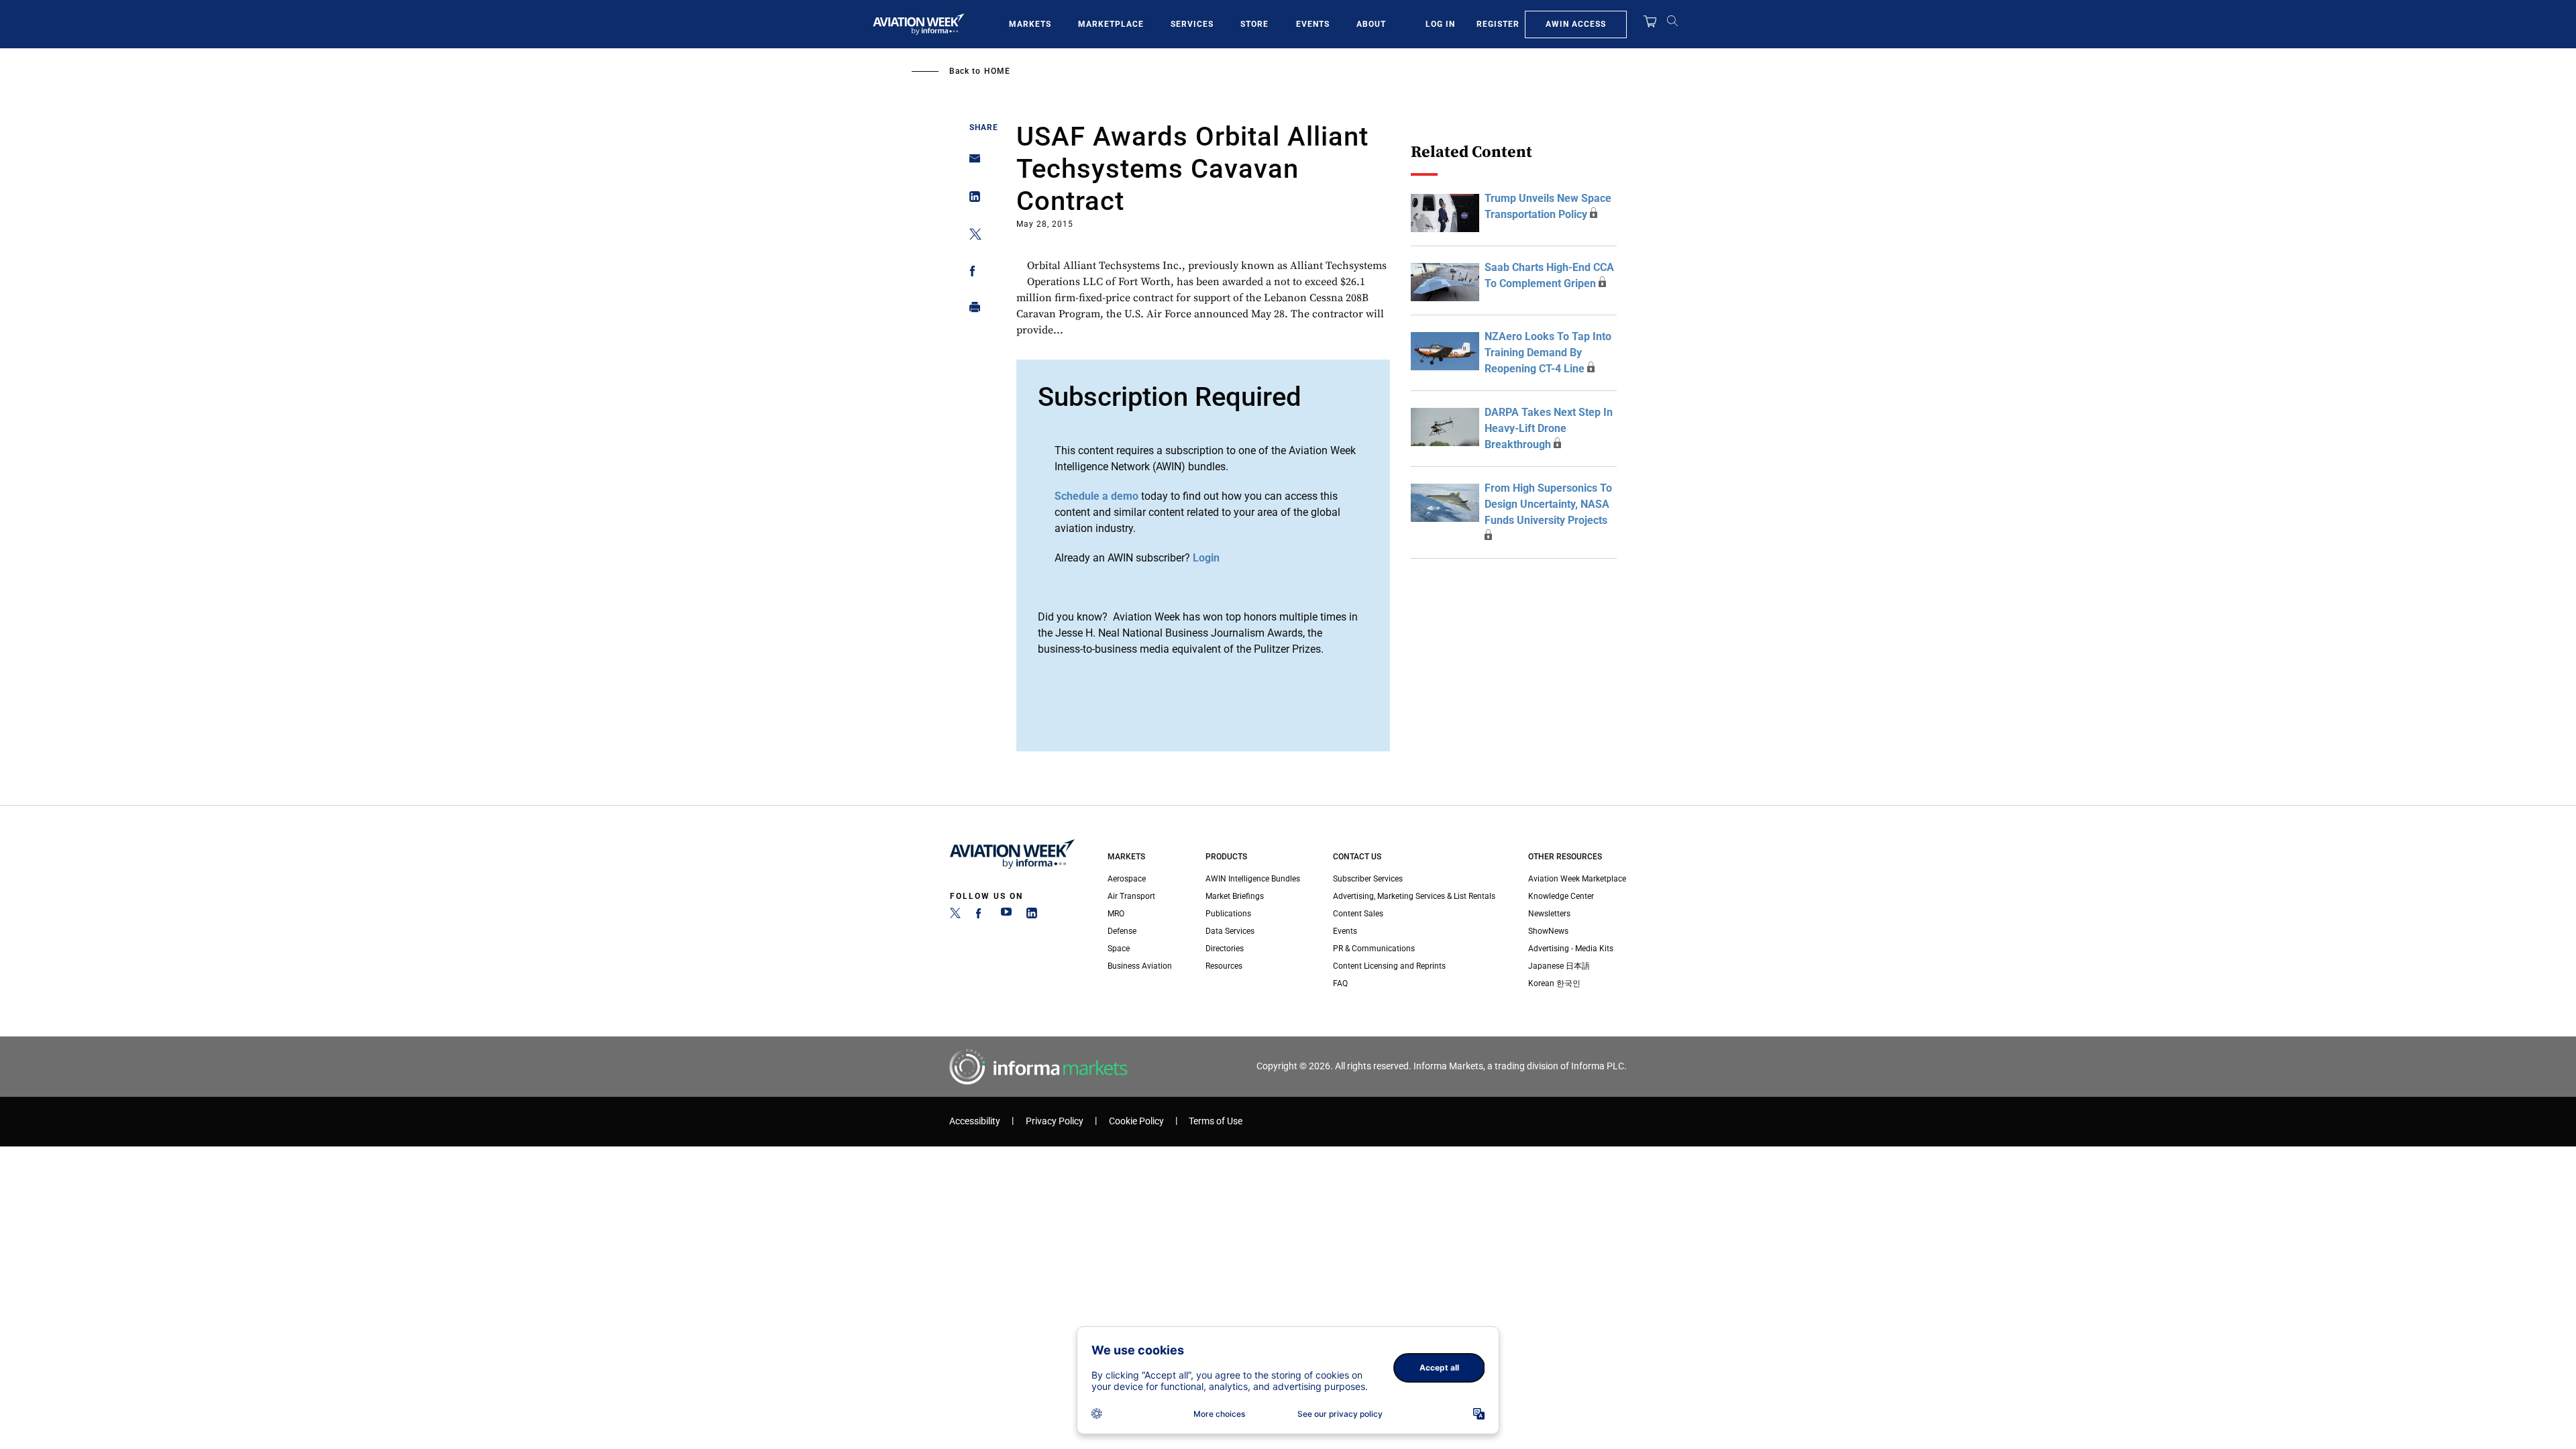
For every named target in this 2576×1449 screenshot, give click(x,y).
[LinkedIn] (1032, 916)
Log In (1440, 24)
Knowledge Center (1561, 896)
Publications (1228, 914)
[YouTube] (1006, 916)
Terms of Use (1216, 1121)
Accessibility (975, 1121)
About (1371, 24)
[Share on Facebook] (971, 273)
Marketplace (1111, 24)
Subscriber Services (1368, 879)
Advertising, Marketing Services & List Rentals (1414, 896)
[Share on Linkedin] (971, 200)
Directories (1225, 949)
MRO (1116, 914)
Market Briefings (1235, 896)
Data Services (1230, 931)
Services (1192, 24)
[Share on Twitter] (971, 236)
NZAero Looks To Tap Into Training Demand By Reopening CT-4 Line (1548, 353)
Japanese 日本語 (1559, 966)
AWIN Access (1576, 24)
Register (1498, 24)
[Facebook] (981, 916)
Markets (1030, 24)
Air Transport (1131, 896)
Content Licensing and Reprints (1389, 966)
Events (1313, 24)
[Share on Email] (971, 163)
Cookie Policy (1136, 1121)
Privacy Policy (1055, 1121)
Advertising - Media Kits (1571, 949)
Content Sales (1358, 914)
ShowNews (1548, 931)
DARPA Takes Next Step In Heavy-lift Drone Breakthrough (1549, 428)
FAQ (1340, 983)
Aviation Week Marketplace (1577, 879)
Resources (1224, 966)
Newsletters (1549, 914)
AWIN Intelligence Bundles (1253, 879)
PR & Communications (1374, 949)
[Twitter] (955, 916)
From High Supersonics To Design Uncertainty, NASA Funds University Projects (1548, 504)
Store (1254, 24)
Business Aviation (1140, 966)
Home (997, 71)
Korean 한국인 (1554, 983)
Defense (1122, 931)
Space (1119, 949)
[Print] (971, 310)
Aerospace (1127, 879)
